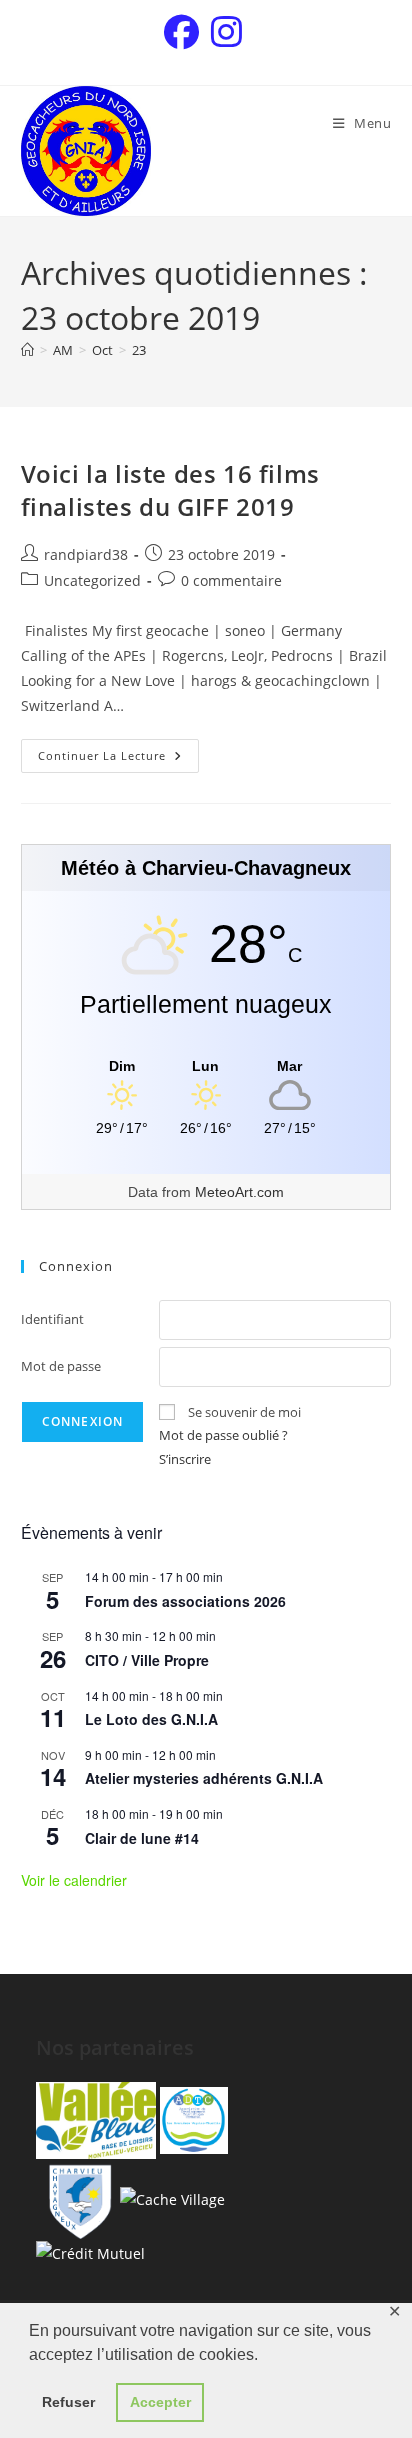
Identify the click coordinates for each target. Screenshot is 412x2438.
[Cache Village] (172, 2197)
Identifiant (52, 1319)
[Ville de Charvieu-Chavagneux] (76, 2197)
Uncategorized (92, 580)
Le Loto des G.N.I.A (151, 1719)
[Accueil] (27, 350)
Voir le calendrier (74, 1880)
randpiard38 (86, 554)
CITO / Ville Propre (147, 1660)
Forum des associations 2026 (185, 1601)
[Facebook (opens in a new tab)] (184, 32)
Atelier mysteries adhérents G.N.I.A (204, 1778)
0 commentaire (231, 580)
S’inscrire (185, 1459)
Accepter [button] (160, 2402)
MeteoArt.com (239, 1192)
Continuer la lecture (118, 751)
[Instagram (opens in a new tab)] (226, 32)
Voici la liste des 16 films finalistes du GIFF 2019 (170, 490)
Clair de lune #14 (142, 1838)
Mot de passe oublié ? (223, 1435)
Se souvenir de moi (244, 1412)
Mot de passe (61, 1366)
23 (139, 350)
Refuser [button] (68, 2402)
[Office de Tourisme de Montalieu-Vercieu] (96, 2118)
